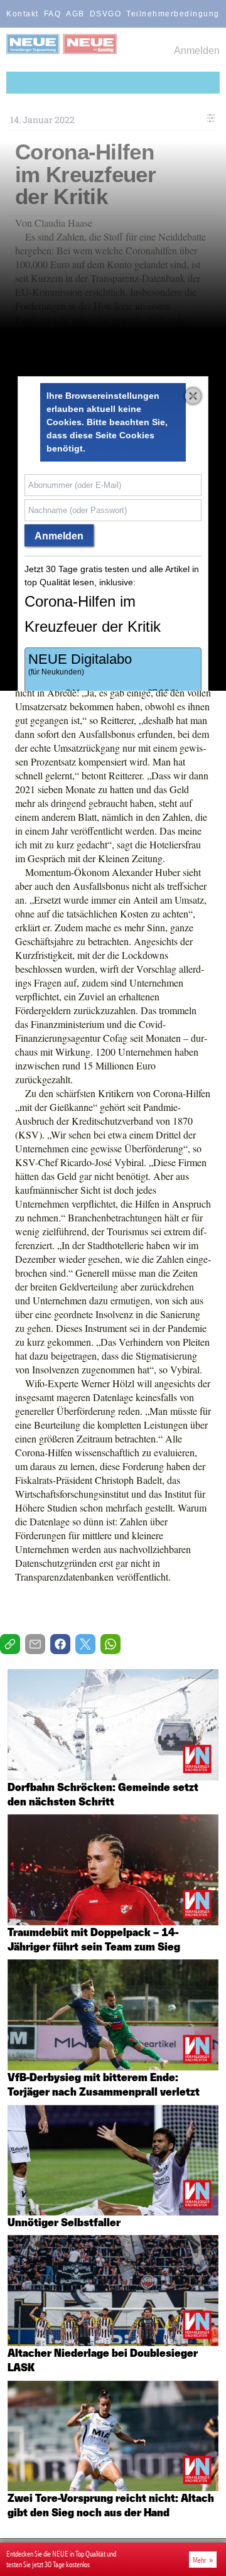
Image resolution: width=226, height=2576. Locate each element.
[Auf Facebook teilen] (60, 1644)
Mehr (200, 2560)
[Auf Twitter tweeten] (85, 1644)
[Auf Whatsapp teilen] (110, 1644)
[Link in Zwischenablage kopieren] (10, 1644)
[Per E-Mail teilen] (35, 1644)
